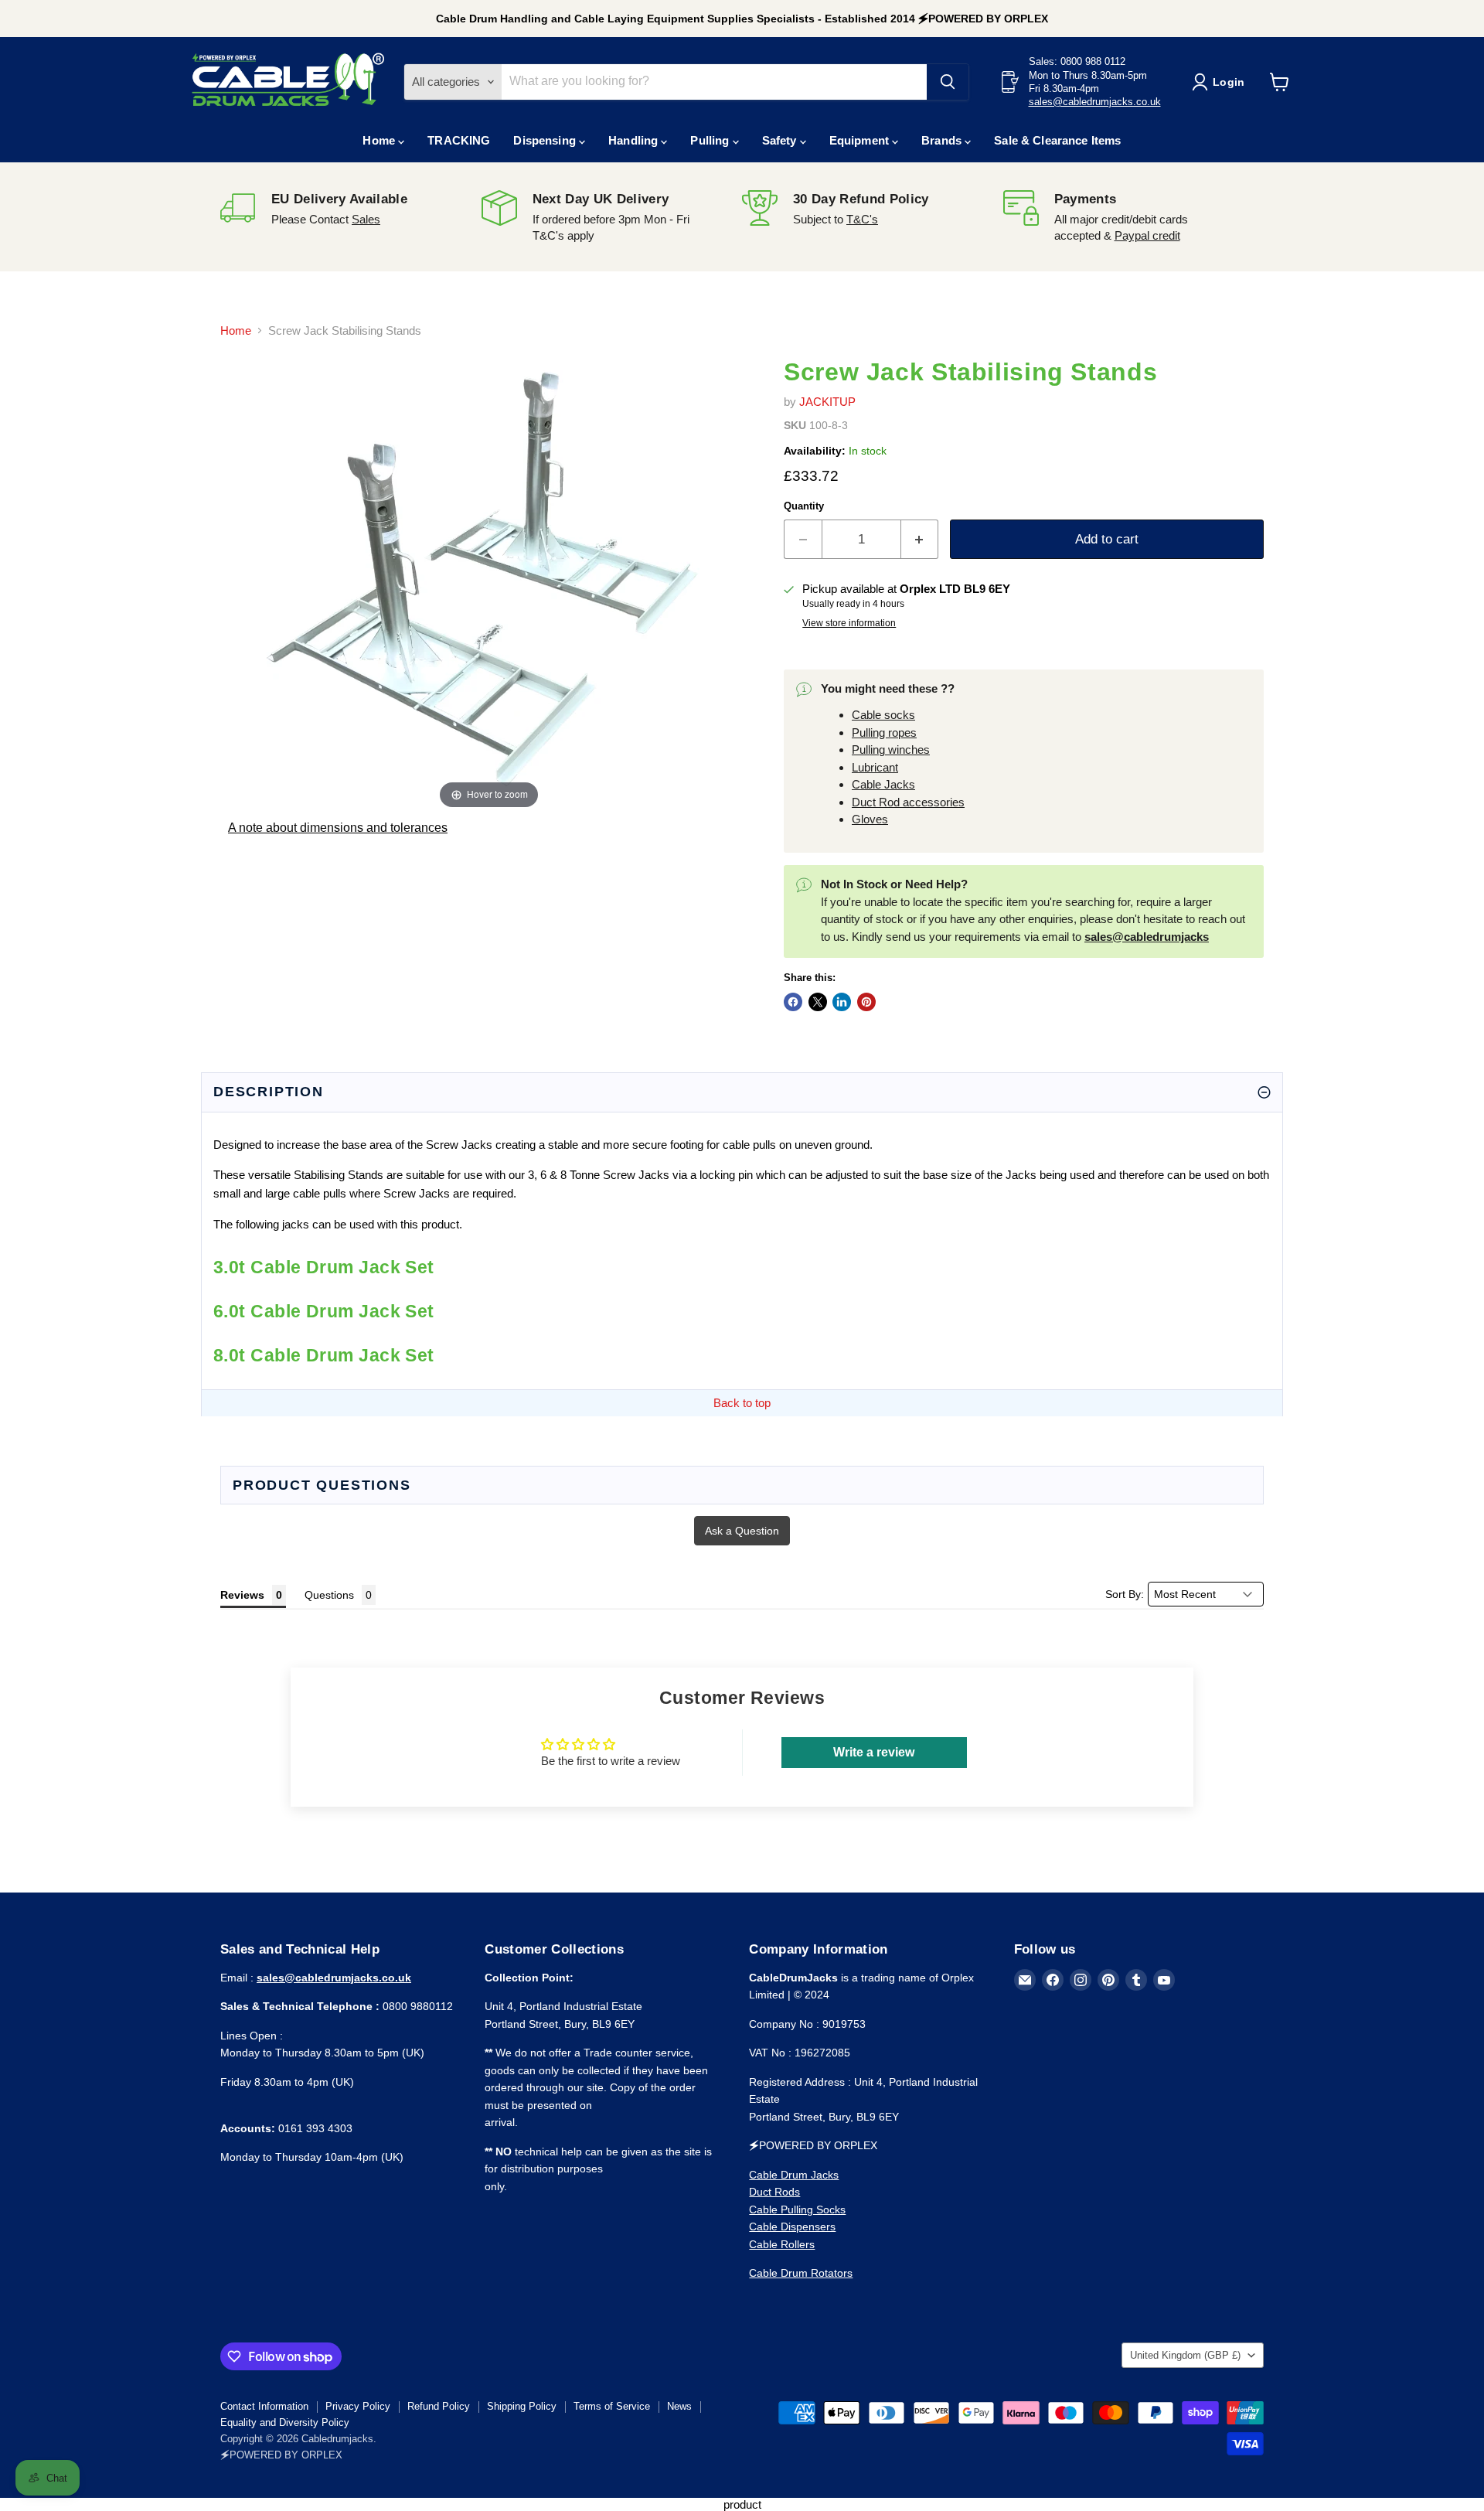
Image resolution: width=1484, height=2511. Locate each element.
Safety (781, 140)
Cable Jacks (883, 784)
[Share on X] (818, 1002)
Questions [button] (329, 1595)
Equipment (861, 140)
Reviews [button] (242, 1595)
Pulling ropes (884, 733)
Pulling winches (891, 750)
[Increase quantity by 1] (920, 539)
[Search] (948, 82)
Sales (366, 219)
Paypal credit (1147, 235)
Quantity (804, 506)
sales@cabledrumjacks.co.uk (1095, 102)
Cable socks (883, 715)
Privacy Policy (358, 2406)
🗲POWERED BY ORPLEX (281, 2455)
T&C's (862, 219)
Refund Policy (439, 2406)
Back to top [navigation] (742, 1403)
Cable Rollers (782, 2244)
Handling (635, 140)
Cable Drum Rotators (801, 2273)
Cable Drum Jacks (794, 2175)
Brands (943, 140)
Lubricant (875, 767)
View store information (849, 623)
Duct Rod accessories (908, 802)
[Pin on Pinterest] (866, 1002)
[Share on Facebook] (793, 1002)
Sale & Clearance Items (1057, 140)
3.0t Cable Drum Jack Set (324, 1267)
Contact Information (264, 2406)
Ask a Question (742, 1531)
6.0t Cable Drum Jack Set (324, 1312)
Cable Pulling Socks (797, 2209)
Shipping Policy (522, 2406)
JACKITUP (827, 402)
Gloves (870, 819)
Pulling (711, 140)
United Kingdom (1185, 2355)
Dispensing (546, 140)
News (679, 2406)
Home (380, 140)
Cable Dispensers (792, 2227)
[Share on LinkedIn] (842, 1002)
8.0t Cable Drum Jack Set (324, 1356)
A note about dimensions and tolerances (338, 828)
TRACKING (459, 140)
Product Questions (322, 1485)
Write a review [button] (874, 1752)
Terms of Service (612, 2406)
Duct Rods (774, 2192)
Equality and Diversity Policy (285, 2422)
